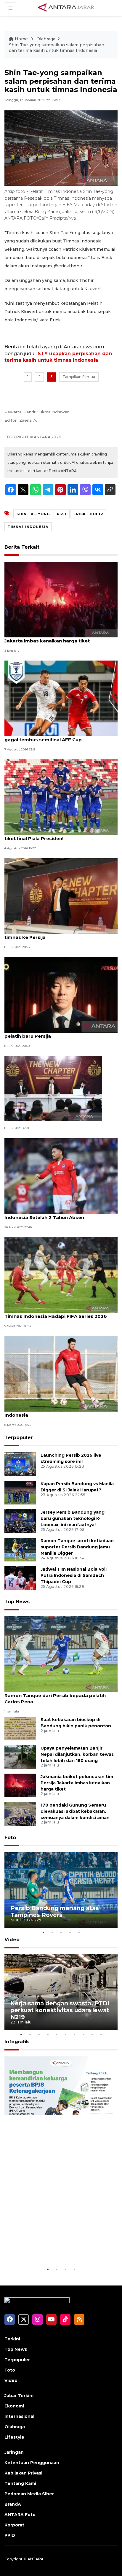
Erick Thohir (88, 514)
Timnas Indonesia (28, 527)
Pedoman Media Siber (29, 2494)
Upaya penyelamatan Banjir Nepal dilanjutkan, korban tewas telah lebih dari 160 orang (77, 1754)
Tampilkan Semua (79, 377)
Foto (10, 1838)
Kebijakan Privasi (23, 2473)
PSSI (62, 514)
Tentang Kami (20, 2483)
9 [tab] (92, 2034)
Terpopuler (19, 1438)
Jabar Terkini (19, 2396)
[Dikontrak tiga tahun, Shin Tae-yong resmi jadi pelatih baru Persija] (61, 995)
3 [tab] (61, 1932)
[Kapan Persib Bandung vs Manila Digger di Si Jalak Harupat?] (20, 1492)
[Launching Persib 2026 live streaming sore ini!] (20, 1464)
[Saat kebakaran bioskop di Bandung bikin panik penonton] (20, 1728)
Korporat (14, 2525)
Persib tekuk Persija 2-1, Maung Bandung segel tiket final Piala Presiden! (60, 835)
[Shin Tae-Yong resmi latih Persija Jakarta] (53, 1088)
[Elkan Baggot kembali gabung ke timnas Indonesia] (61, 1373)
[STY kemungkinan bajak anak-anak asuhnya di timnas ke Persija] (61, 896)
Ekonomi (14, 2406)
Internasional (19, 2416)
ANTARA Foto (20, 2515)
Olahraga (46, 39)
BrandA (13, 2504)
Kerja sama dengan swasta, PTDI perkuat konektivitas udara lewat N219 (60, 2010)
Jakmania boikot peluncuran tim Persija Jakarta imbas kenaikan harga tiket (52, 638)
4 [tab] (70, 1932)
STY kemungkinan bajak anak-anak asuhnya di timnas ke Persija (60, 934)
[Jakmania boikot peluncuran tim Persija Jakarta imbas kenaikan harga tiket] (61, 599)
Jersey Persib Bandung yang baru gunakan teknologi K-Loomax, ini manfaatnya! (73, 1518)
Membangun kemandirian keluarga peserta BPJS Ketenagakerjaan (49, 2244)
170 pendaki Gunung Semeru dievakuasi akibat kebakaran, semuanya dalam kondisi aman (75, 1811)
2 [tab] (52, 1932)
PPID (10, 2535)
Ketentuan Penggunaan (32, 2463)
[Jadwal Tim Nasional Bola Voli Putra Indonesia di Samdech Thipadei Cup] (20, 1578)
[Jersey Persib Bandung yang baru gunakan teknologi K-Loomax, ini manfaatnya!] (20, 1521)
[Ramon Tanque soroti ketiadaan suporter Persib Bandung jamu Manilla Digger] (20, 1549)
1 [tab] (43, 1932)
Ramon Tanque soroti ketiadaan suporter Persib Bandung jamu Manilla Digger (77, 1547)
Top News (17, 1602)
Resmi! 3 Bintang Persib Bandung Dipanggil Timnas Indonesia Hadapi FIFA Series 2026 (56, 1313)
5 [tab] (79, 1932)
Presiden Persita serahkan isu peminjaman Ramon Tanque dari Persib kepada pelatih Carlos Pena (56, 1695)
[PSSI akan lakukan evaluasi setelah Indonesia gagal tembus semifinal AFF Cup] (61, 698)
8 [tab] (83, 2034)
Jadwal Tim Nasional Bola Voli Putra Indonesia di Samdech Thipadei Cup (74, 1575)
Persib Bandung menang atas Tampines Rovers (55, 1911)
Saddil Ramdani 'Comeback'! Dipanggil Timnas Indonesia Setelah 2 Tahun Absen (60, 1214)
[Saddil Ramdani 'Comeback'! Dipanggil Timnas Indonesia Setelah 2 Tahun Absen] (61, 1176)
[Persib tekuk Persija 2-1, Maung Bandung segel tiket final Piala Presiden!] (61, 797)
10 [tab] (101, 2034)
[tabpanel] (61, 1890)
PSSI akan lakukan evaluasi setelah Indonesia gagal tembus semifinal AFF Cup (59, 737)
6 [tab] (65, 2034)
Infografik (17, 2042)
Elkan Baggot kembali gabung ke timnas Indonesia (53, 1412)
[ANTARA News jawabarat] (67, 8)
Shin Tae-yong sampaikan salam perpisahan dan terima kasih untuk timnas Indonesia (57, 48)
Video (12, 1940)
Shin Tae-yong (33, 514)
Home (21, 39)
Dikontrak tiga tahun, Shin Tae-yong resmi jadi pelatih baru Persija (60, 1033)
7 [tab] (74, 2034)
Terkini (12, 2339)
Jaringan (14, 2452)
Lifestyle (14, 2437)
